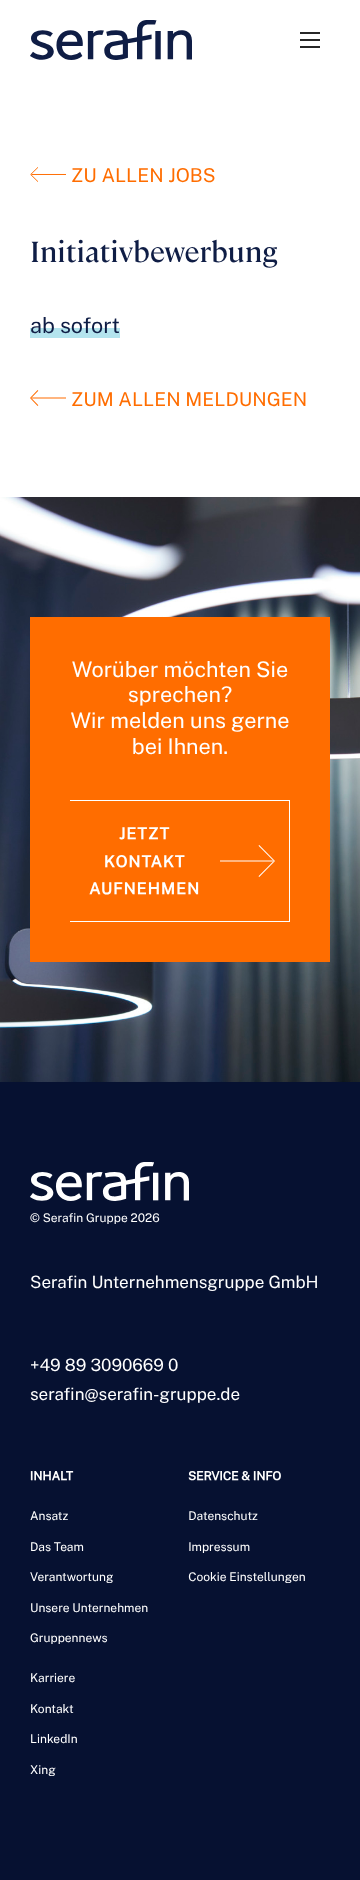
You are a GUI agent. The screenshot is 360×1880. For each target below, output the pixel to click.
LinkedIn (54, 1739)
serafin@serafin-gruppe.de (135, 1394)
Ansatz (49, 1516)
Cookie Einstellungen (246, 1577)
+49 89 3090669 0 (104, 1365)
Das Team (57, 1547)
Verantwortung (71, 1577)
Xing (43, 1770)
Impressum (219, 1547)
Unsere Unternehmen (89, 1608)
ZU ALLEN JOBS (140, 176)
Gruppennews (69, 1638)
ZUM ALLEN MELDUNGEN (186, 400)
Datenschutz (223, 1516)
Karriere (52, 1678)
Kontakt (52, 1709)
